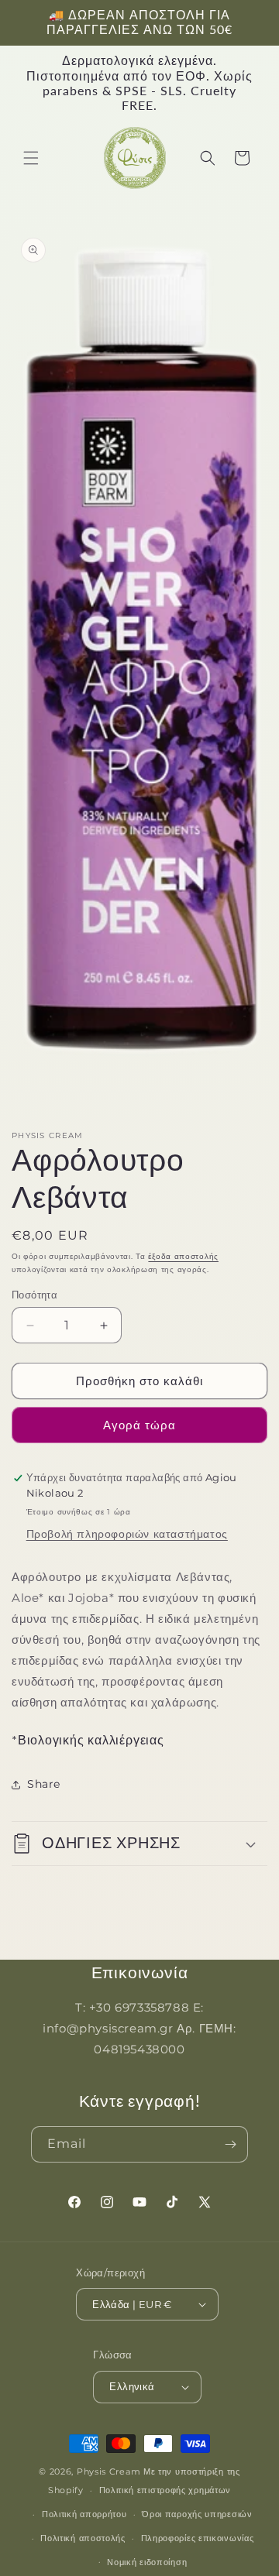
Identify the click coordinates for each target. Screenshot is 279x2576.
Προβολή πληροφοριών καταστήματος (127, 1534)
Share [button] (44, 1784)
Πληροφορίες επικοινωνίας (198, 2538)
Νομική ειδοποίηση (147, 2562)
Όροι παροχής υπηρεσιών (197, 2514)
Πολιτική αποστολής (83, 2538)
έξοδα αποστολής (183, 1256)
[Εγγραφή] (230, 2144)
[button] (31, 158)
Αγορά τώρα (139, 1425)
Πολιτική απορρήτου (84, 2514)
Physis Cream (108, 2471)
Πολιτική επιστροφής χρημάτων (165, 2490)
